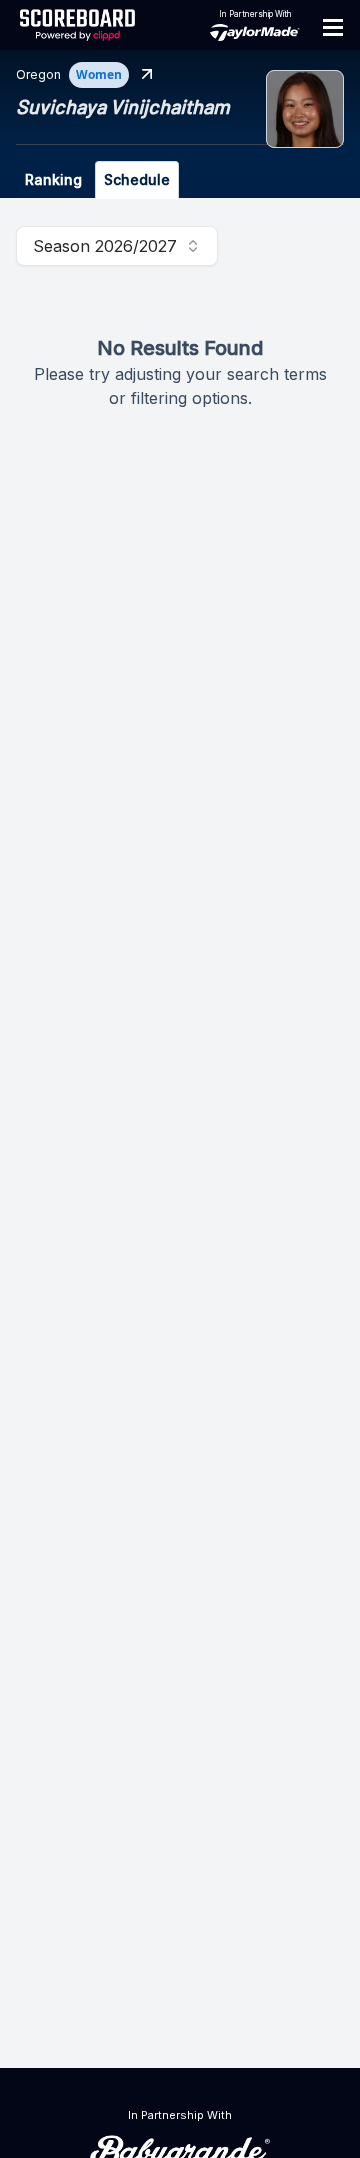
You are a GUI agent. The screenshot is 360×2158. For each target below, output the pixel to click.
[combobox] (117, 246)
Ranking (53, 179)
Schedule (137, 179)
